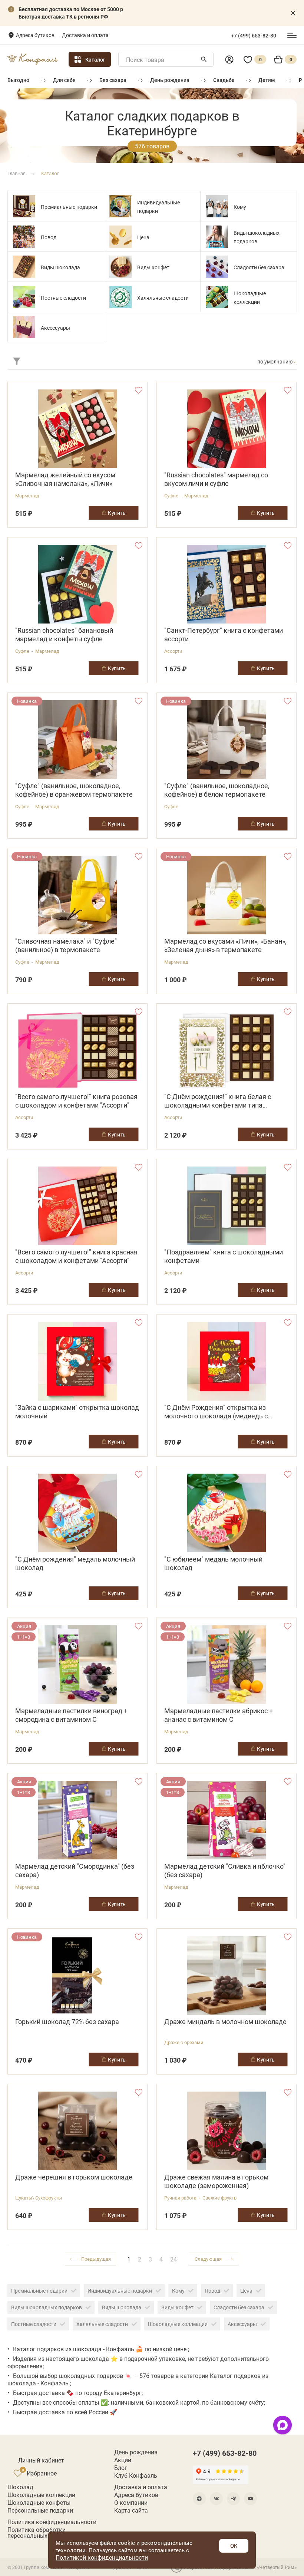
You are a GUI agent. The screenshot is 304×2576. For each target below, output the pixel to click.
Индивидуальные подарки (120, 2291)
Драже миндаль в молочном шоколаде (225, 2022)
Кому (240, 207)
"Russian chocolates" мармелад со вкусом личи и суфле (216, 479)
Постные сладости (63, 298)
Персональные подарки (40, 2510)
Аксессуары (55, 328)
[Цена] (120, 237)
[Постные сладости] (24, 297)
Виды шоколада (60, 267)
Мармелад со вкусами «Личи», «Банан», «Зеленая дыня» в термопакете (225, 945)
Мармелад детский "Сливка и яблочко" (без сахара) (225, 1871)
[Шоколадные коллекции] (217, 297)
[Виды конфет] (120, 267)
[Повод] (24, 237)
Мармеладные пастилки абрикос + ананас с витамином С (219, 1715)
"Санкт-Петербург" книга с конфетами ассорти (224, 635)
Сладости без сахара (259, 267)
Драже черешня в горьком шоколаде (74, 2177)
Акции (123, 2460)
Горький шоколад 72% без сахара (67, 2022)
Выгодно (18, 80)
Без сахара (113, 80)
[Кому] (217, 206)
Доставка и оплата (85, 35)
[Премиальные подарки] (24, 206)
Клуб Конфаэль (136, 2475)
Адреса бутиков (35, 35)
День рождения (170, 80)
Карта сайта (131, 2510)
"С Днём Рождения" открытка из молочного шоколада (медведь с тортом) (216, 1412)
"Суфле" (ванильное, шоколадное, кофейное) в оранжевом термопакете (74, 790)
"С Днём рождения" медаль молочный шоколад (75, 1563)
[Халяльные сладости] (120, 297)
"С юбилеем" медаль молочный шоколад (213, 1563)
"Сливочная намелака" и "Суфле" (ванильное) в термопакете (66, 945)
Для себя (64, 80)
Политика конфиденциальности (52, 2522)
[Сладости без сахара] (217, 267)
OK (234, 2546)
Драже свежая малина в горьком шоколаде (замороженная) (216, 2181)
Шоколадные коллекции (178, 2324)
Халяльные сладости (163, 298)
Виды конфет (153, 267)
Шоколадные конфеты (39, 2503)
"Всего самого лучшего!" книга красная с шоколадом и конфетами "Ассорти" (76, 1256)
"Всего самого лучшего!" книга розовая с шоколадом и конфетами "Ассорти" (76, 1101)
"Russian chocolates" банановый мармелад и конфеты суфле (64, 635)
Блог (121, 2468)
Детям (267, 80)
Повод (49, 237)
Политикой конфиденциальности (102, 2557)
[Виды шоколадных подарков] (217, 237)
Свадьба (224, 80)
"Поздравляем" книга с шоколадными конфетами (224, 1256)
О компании (131, 2503)
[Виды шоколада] (24, 267)
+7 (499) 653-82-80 (254, 36)
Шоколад (20, 2487)
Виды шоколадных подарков (47, 2307)
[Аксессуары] (24, 327)
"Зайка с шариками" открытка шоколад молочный (77, 1412)
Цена (143, 237)
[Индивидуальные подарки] (120, 206)
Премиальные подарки (69, 207)
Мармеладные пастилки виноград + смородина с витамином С (71, 1715)
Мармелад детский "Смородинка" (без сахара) (75, 1871)
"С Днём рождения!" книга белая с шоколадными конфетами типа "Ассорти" (218, 1101)
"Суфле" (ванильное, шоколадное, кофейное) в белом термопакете (217, 790)
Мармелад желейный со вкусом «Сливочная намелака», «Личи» (65, 479)
